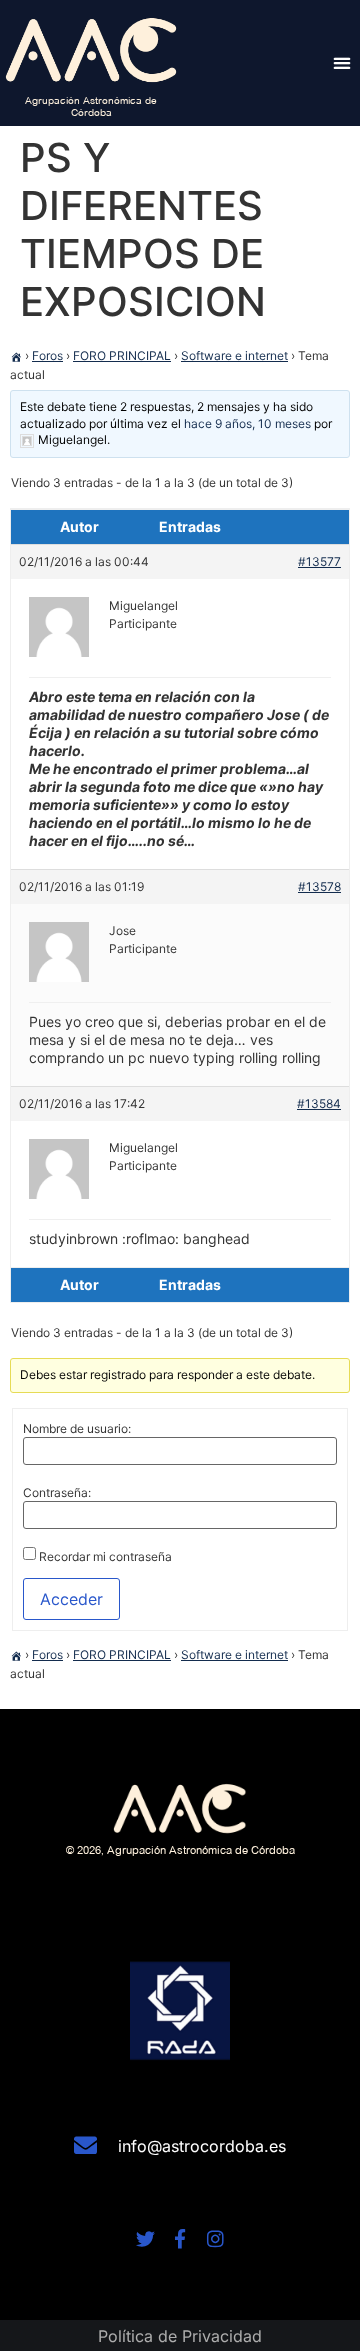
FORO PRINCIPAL (122, 355)
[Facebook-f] (180, 2238)
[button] (341, 62)
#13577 (319, 561)
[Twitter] (145, 2238)
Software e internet (234, 355)
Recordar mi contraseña (105, 1557)
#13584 (319, 1103)
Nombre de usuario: (77, 1429)
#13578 (319, 886)
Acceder (71, 1599)
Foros (47, 355)
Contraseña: (57, 1493)
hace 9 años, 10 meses (247, 423)
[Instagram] (215, 2238)
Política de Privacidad (180, 2336)
